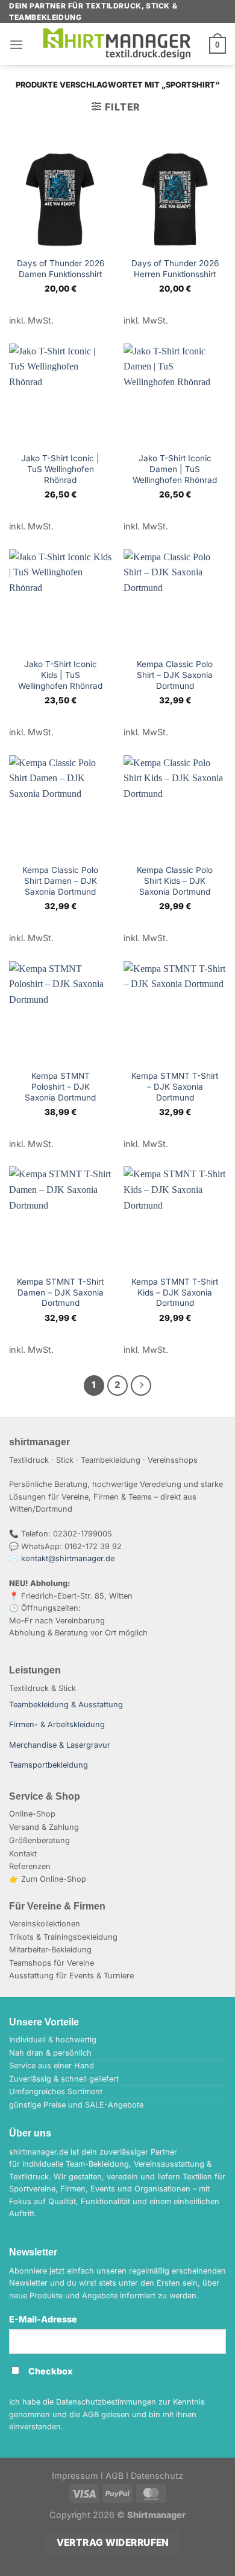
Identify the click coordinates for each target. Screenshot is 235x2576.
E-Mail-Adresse (43, 2319)
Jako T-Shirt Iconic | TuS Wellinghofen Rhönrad (60, 469)
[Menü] (16, 44)
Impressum (75, 2475)
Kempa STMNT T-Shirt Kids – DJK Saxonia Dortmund (175, 1292)
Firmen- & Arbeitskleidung (57, 1724)
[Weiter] (141, 1385)
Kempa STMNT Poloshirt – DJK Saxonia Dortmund (60, 1086)
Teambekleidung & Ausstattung (66, 1705)
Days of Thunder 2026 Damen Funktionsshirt (61, 269)
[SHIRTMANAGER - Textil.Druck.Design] (117, 44)
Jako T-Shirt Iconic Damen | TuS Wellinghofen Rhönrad (175, 469)
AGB (114, 2475)
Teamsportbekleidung (49, 1765)
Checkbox (51, 2371)
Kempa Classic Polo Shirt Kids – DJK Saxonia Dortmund (175, 881)
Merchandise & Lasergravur (60, 1745)
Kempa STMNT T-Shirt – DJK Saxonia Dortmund (175, 1086)
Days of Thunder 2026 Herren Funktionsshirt (175, 269)
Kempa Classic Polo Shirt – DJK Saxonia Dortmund (175, 675)
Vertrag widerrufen (113, 2542)
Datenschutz (157, 2475)
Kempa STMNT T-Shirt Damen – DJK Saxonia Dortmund (60, 1292)
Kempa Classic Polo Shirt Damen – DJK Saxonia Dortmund (60, 881)
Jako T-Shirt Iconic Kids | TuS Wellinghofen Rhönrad (60, 675)
